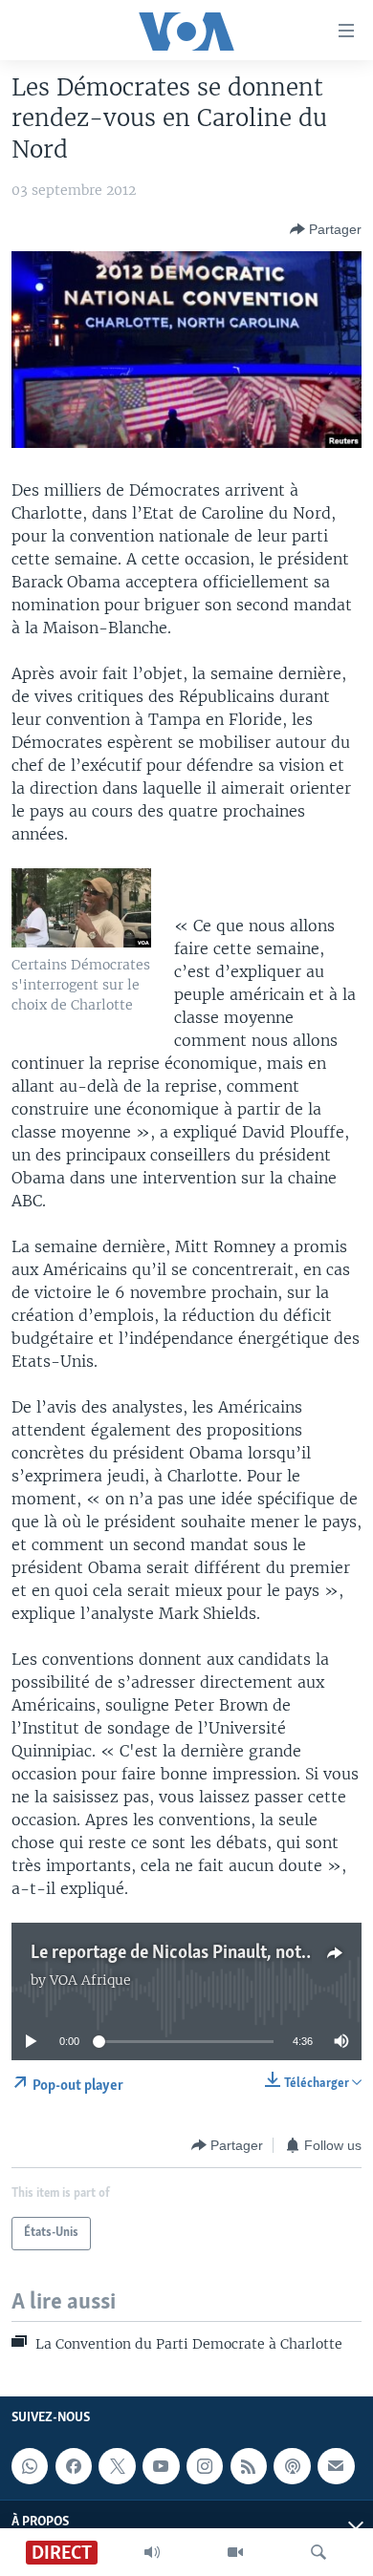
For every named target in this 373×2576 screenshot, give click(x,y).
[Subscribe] (336, 2466)
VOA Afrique (90, 1980)
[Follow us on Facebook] (74, 2466)
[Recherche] (318, 2552)
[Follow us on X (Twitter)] (117, 2466)
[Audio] (152, 2552)
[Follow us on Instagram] (205, 2466)
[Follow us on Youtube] (161, 2466)
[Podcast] (292, 2466)
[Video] (235, 2552)
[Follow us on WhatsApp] (30, 2466)
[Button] (326, 229)
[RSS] (249, 2466)
